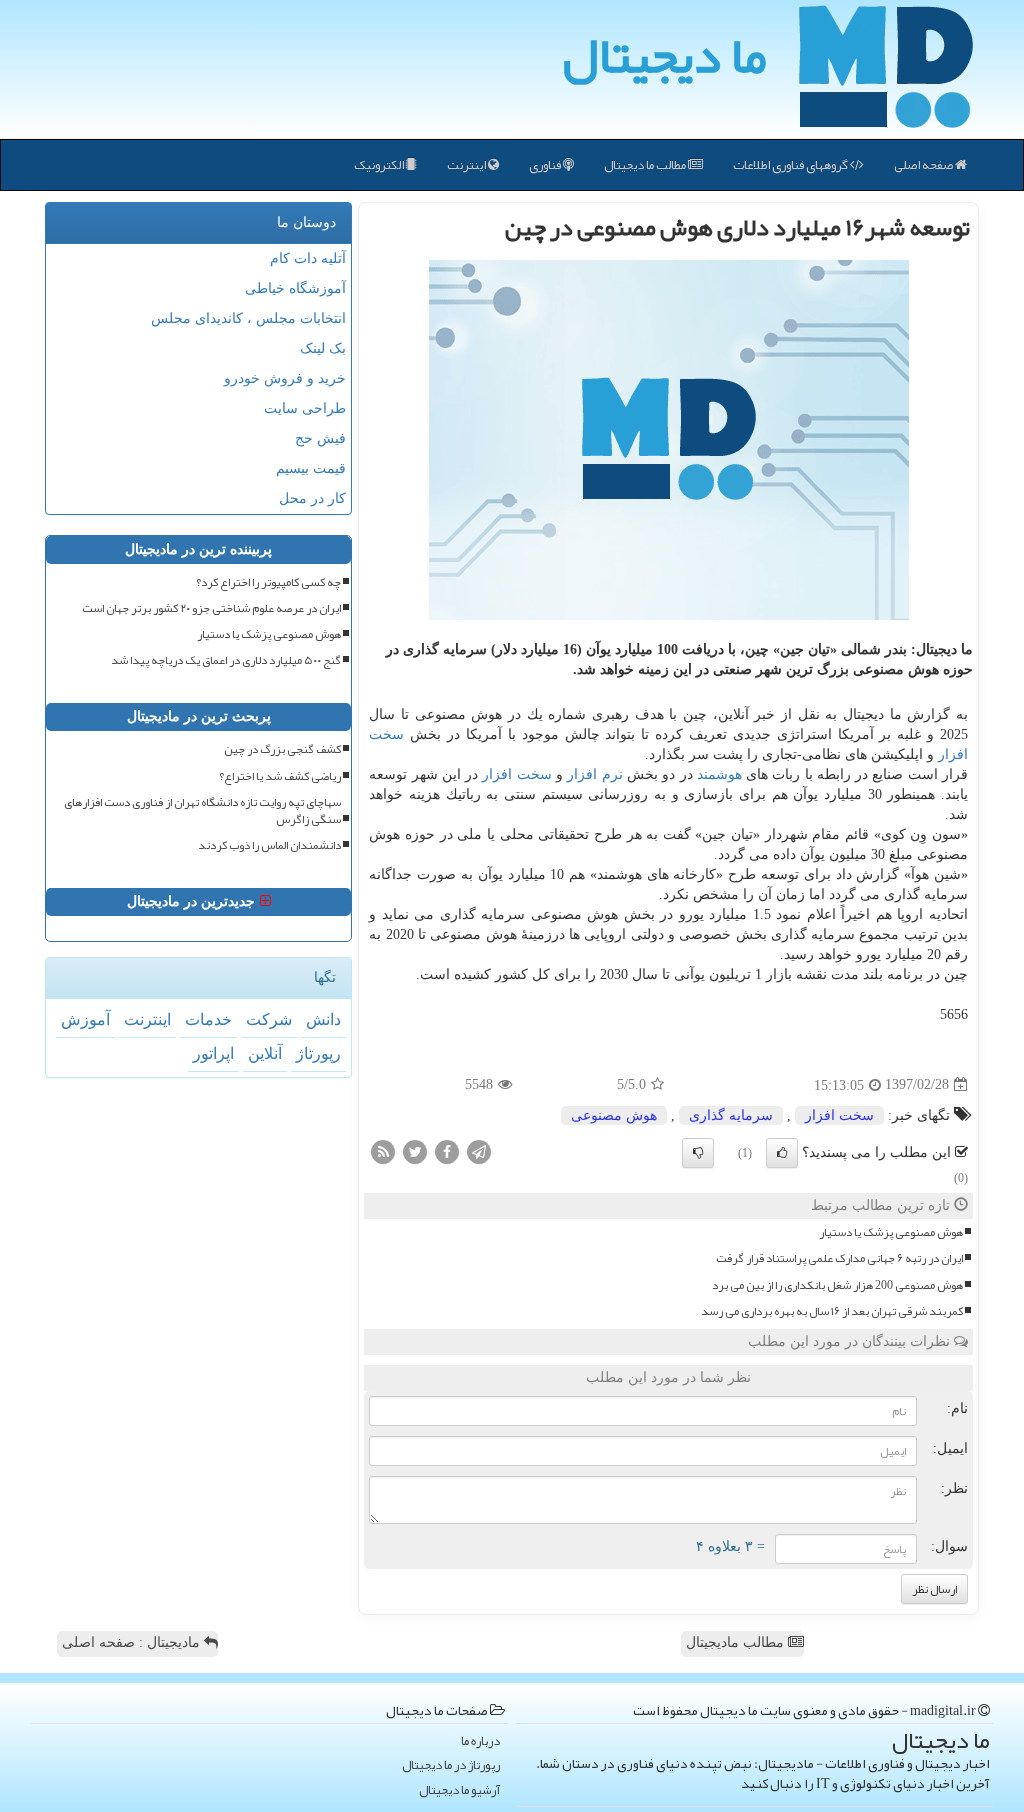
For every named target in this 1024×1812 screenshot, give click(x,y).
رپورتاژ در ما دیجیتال (451, 1765)
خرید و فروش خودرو (285, 378)
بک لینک (323, 348)
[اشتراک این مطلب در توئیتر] (415, 1150)
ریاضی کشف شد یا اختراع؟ (280, 776)
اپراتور (213, 1053)
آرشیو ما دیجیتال (459, 1790)
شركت (269, 1019)
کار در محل (312, 498)
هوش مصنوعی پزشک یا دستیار (891, 1232)
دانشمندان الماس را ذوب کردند (269, 845)
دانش (323, 1019)
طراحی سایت (305, 408)
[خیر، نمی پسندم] (698, 1153)
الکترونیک (380, 165)
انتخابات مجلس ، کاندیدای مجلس (248, 318)
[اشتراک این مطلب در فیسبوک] (447, 1150)
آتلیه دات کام (308, 258)
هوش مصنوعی (614, 1115)
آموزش (85, 1019)
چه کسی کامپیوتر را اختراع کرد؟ (268, 582)
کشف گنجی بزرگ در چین (282, 749)
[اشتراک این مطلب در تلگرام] (479, 1150)
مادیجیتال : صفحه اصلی (133, 1642)
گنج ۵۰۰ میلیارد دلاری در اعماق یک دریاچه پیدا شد (226, 660)
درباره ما (480, 1741)
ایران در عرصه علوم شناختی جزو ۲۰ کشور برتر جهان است (211, 608)
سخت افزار (516, 774)
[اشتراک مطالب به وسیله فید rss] (383, 1150)
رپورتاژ (318, 1053)
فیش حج (320, 438)
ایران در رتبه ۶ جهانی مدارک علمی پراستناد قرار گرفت (839, 1258)
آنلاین (265, 1053)
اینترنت (467, 165)
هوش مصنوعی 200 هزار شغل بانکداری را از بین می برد (837, 1285)
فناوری (546, 165)
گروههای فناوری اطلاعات (791, 165)
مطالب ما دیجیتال (646, 165)
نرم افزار (594, 774)
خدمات (208, 1019)
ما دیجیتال (664, 55)
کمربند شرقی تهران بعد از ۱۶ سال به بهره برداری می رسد (832, 1311)
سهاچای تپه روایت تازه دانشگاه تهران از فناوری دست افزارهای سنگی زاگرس (202, 811)
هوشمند (719, 774)
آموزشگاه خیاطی (295, 288)
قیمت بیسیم (311, 468)
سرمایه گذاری (731, 1115)
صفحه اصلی (924, 165)
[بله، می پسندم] (782, 1153)
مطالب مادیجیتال (737, 1642)
